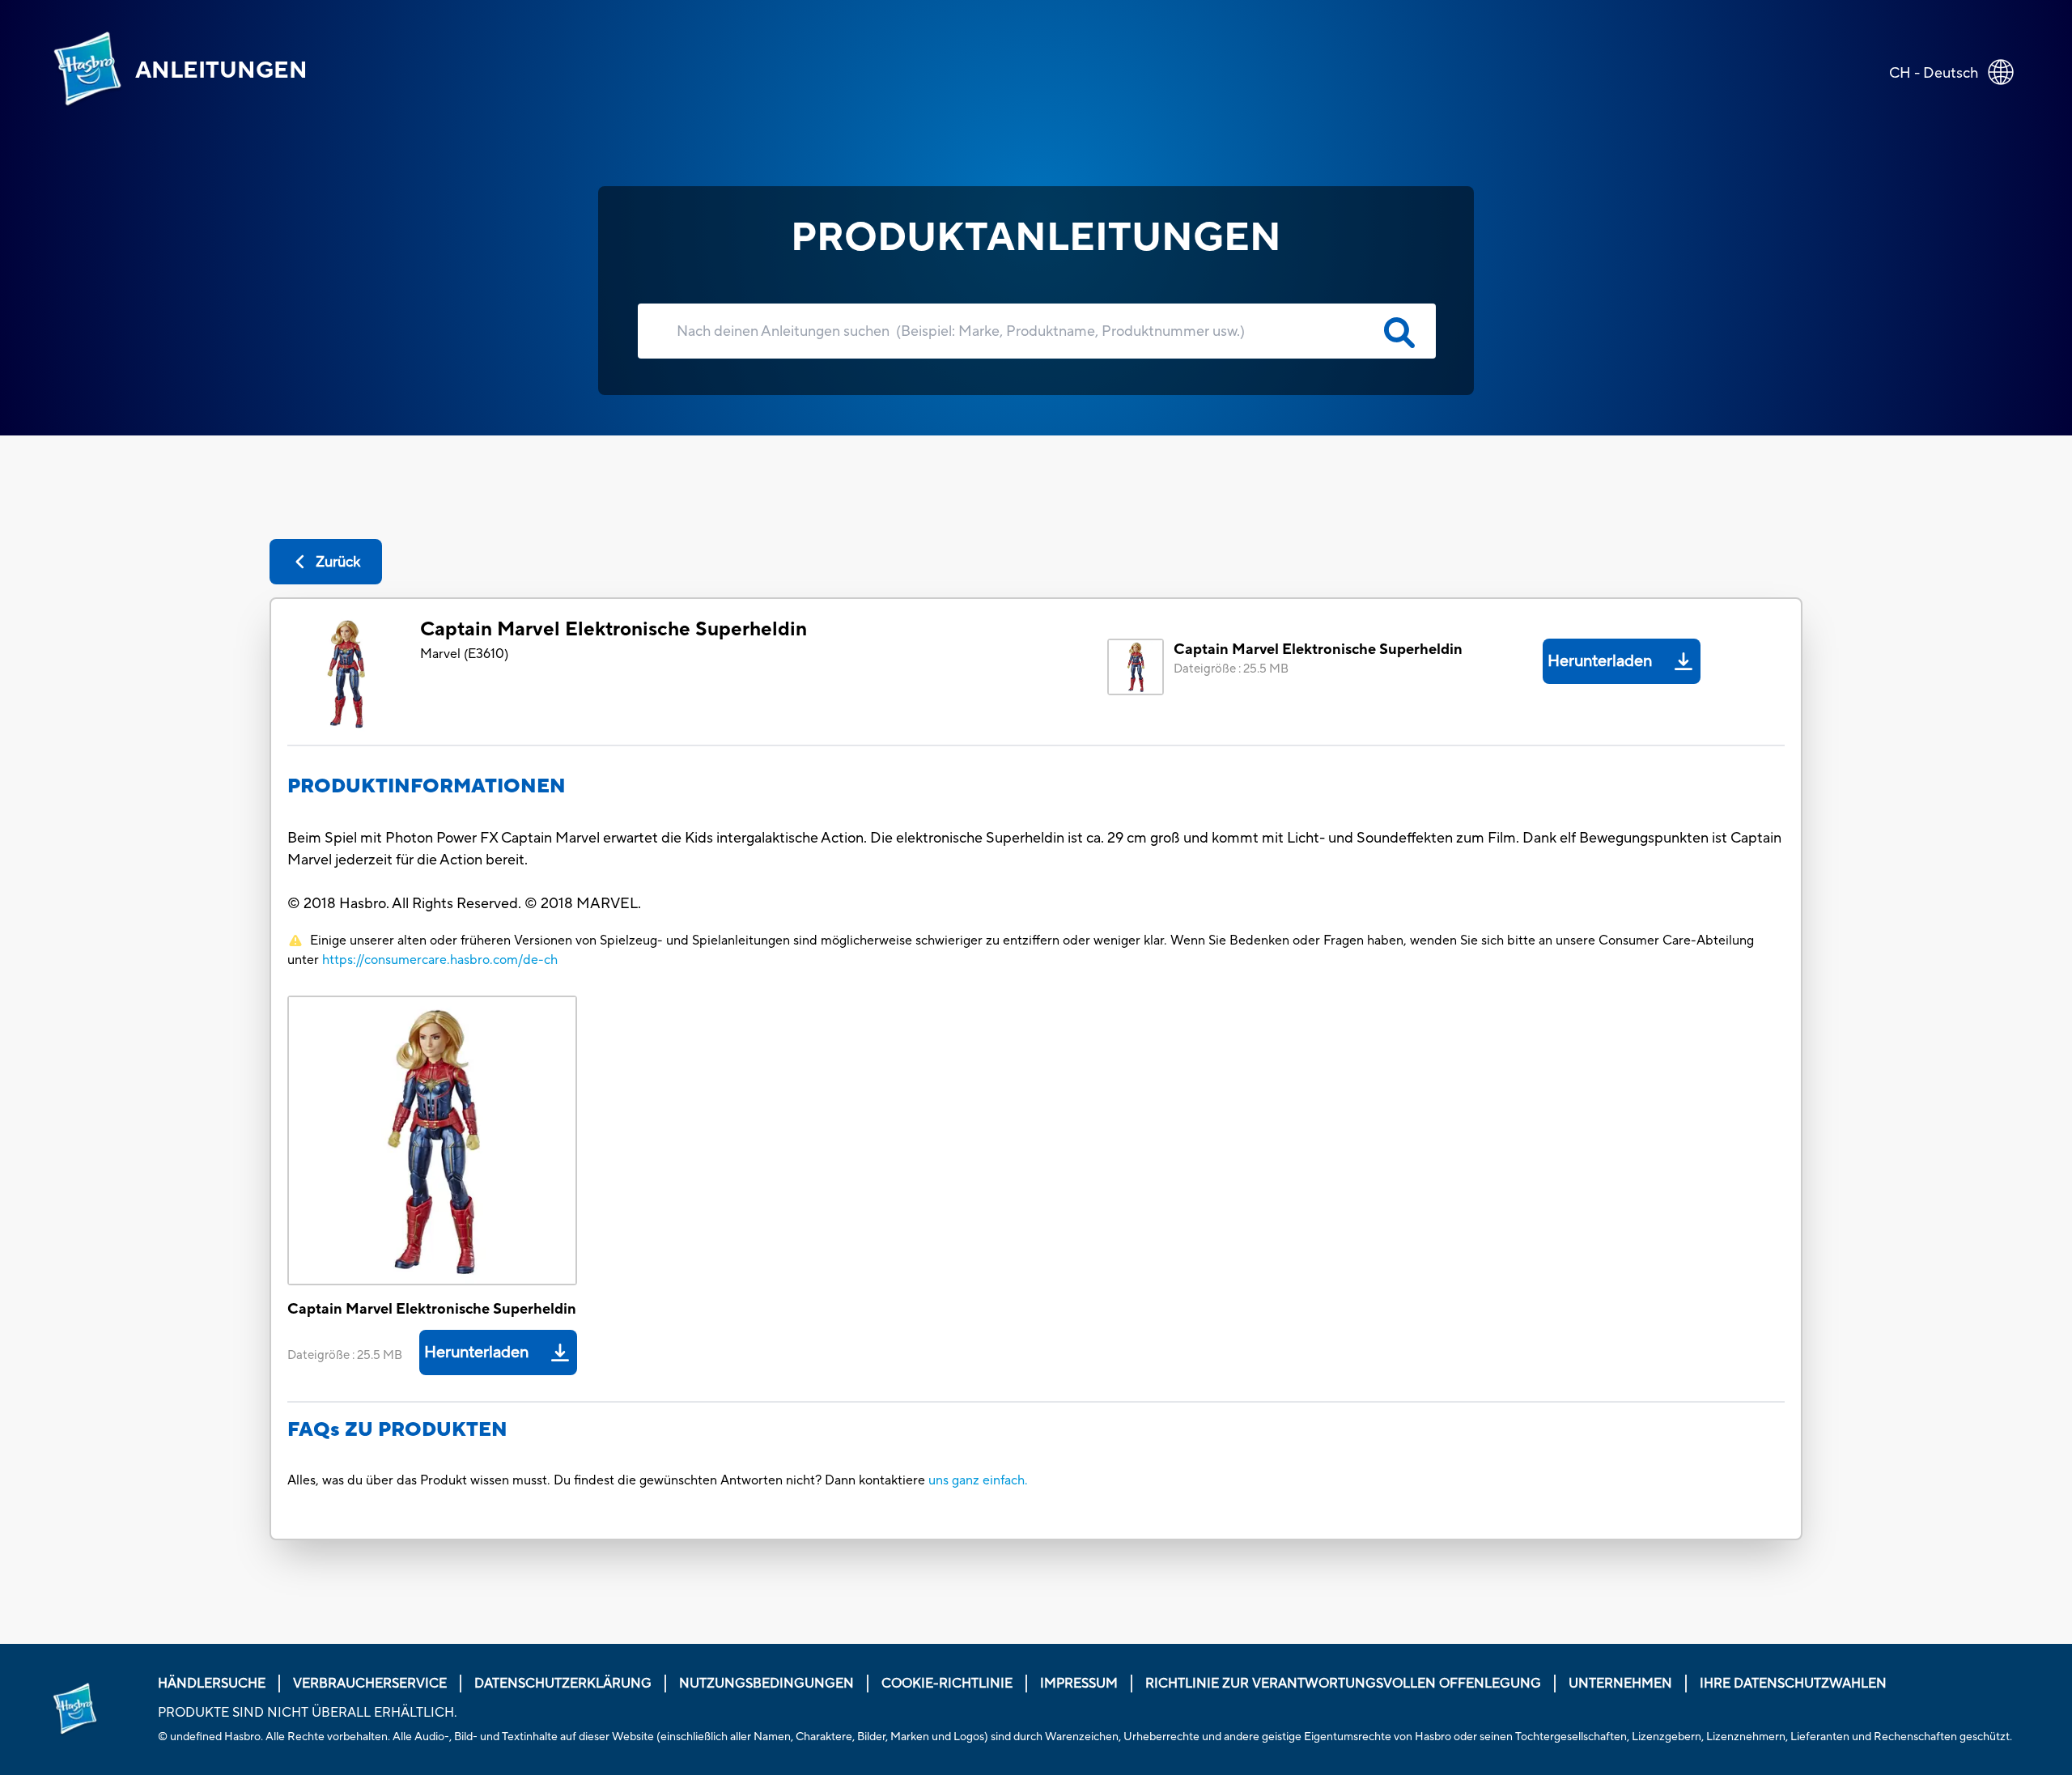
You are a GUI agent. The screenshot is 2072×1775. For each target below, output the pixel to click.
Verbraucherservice (370, 1684)
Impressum (1079, 1684)
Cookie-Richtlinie (947, 1684)
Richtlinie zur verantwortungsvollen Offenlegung (1343, 1684)
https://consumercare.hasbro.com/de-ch (440, 960)
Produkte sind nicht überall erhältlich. (308, 1713)
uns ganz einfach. (978, 1480)
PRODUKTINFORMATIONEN (427, 786)
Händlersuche (212, 1684)
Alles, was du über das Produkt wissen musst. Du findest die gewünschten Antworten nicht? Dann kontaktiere (608, 1480)
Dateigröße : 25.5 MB (1231, 669)
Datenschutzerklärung (563, 1684)
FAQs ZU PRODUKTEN (397, 1430)
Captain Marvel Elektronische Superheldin (614, 629)
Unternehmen (1620, 1684)
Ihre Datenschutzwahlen (1793, 1684)
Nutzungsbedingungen (766, 1684)
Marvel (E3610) (464, 654)
